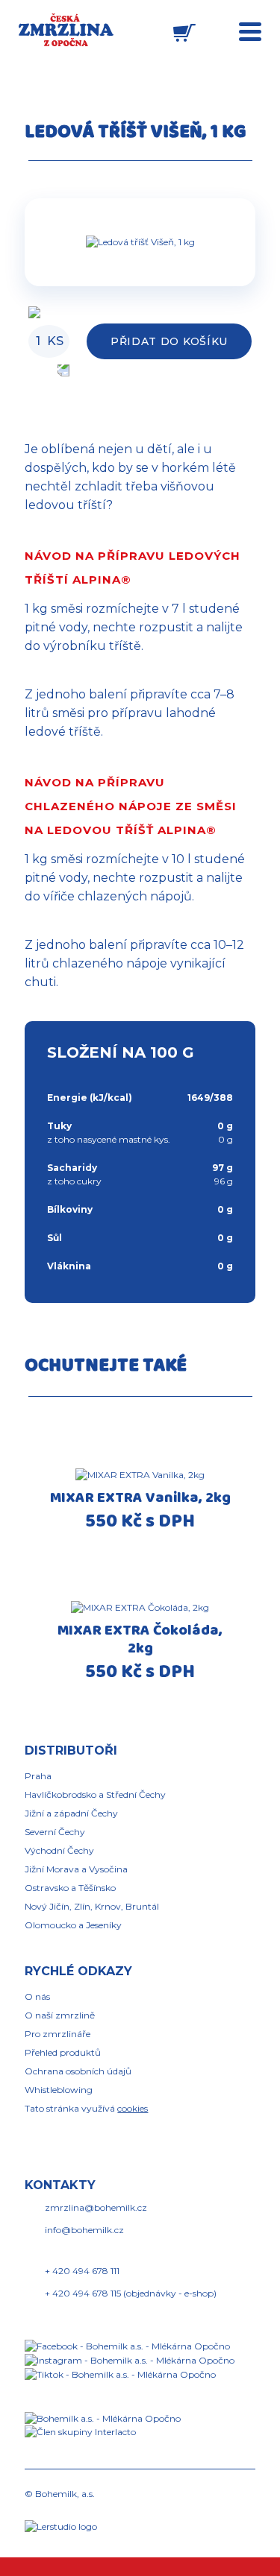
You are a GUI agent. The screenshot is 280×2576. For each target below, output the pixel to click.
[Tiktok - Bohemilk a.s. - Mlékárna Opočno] (120, 2374)
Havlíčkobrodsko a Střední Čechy (95, 1794)
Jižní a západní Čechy (71, 1813)
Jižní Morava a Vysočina (76, 1869)
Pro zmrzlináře (57, 2034)
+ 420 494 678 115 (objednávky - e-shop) (131, 2293)
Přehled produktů (63, 2052)
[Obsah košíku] (184, 33)
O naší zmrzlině (60, 2015)
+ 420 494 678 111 (82, 2271)
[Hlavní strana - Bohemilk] (66, 30)
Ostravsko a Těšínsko (70, 1888)
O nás (37, 1996)
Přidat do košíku (169, 341)
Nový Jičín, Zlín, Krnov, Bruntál (92, 1906)
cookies (133, 2108)
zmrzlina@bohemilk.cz (96, 2207)
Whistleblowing (59, 2090)
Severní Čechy (55, 1832)
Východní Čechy (59, 1850)
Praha (38, 1776)
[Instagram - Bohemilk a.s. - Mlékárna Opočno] (130, 2359)
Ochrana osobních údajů (78, 2071)
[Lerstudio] (61, 2526)
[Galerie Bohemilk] (140, 242)
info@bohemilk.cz (84, 2230)
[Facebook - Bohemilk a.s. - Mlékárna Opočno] (127, 2345)
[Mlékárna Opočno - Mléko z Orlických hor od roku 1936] (110, 2418)
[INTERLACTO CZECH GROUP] (88, 2432)
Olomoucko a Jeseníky (73, 1925)
